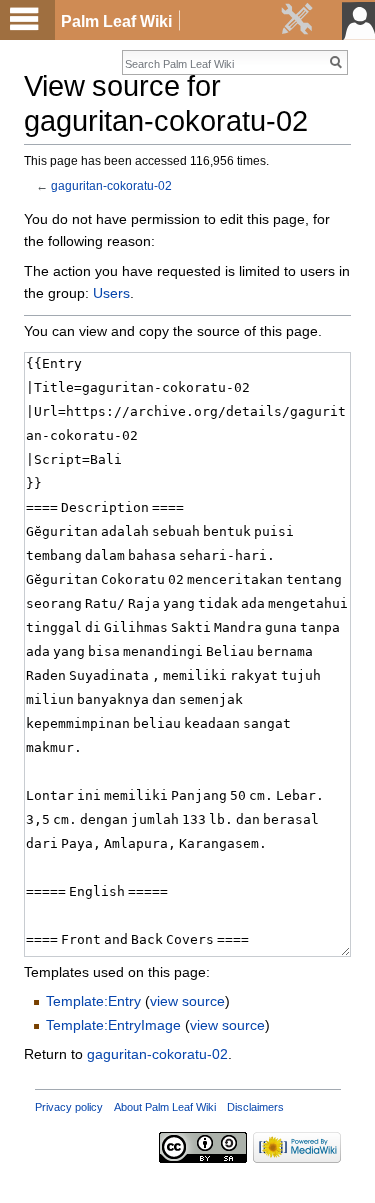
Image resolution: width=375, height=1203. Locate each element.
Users (111, 295)
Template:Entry (93, 1003)
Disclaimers (255, 1109)
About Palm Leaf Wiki (165, 1109)
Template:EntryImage (113, 1027)
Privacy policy (69, 1109)
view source (187, 1003)
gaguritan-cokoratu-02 (111, 188)
